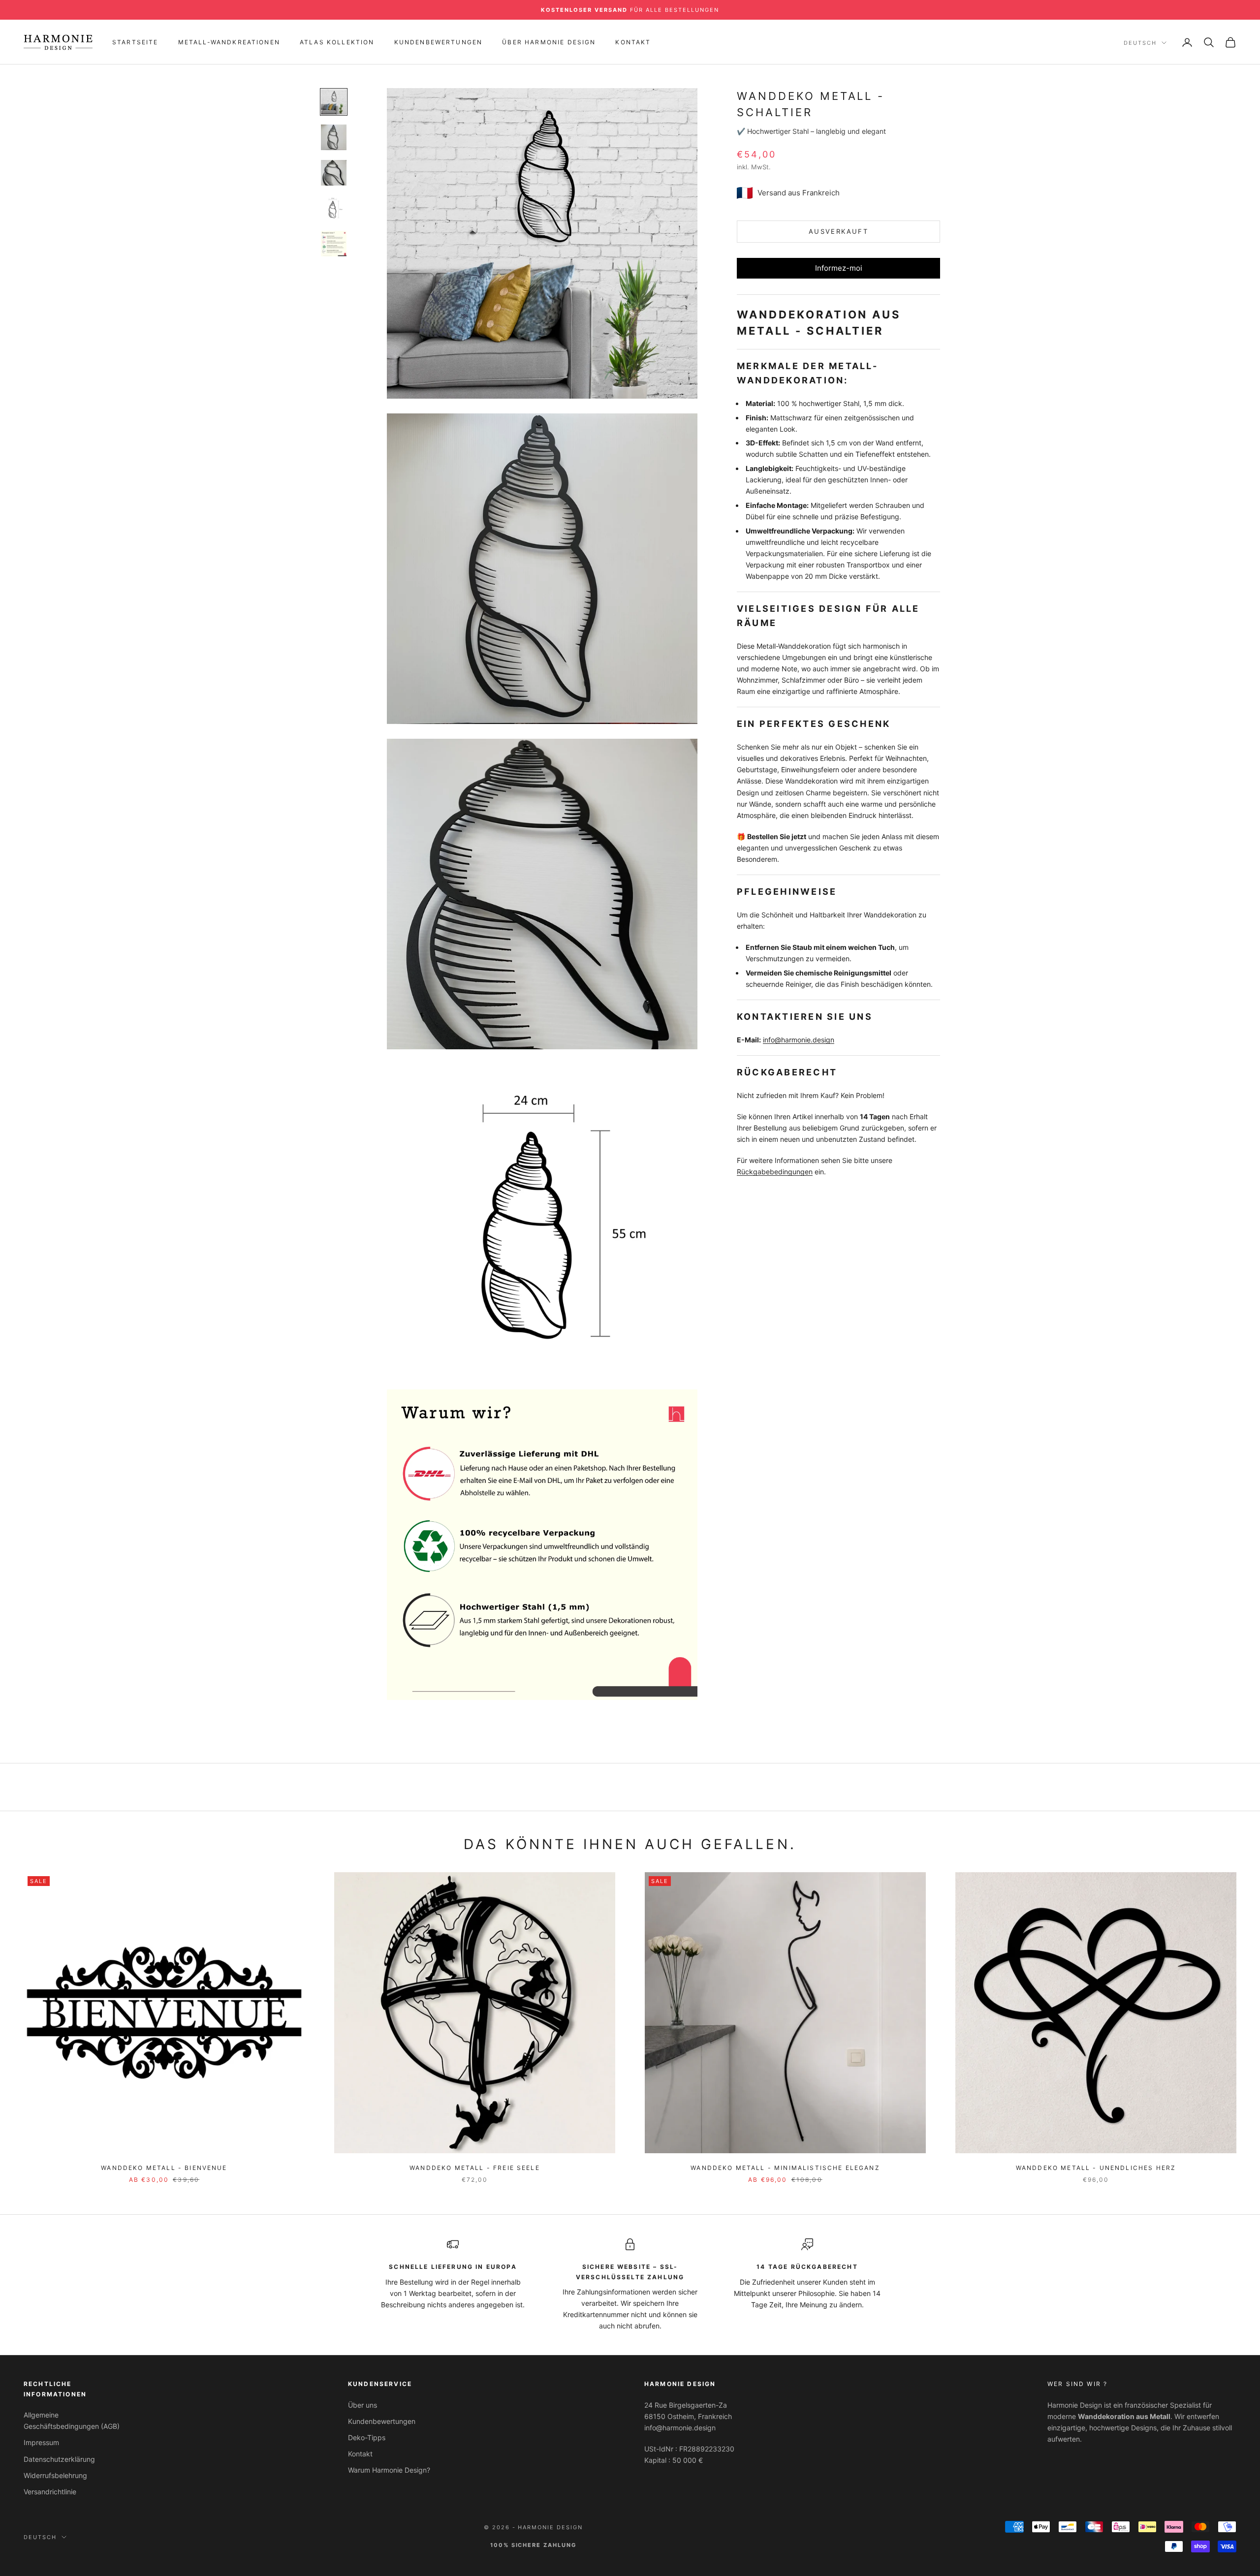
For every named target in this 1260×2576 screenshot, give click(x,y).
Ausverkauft (838, 231)
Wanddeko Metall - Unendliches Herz (1096, 2168)
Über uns (362, 2405)
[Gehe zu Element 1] (334, 102)
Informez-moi (839, 268)
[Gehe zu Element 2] (334, 137)
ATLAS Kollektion (337, 42)
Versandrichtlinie (50, 2492)
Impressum (41, 2442)
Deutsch (1140, 43)
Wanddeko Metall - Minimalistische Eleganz (785, 2168)
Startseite (135, 42)
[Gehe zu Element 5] (334, 244)
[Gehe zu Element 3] (334, 173)
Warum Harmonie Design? (389, 2470)
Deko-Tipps (367, 2437)
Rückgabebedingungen (775, 1172)
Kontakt (633, 42)
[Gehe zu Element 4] (334, 208)
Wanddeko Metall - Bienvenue (164, 2168)
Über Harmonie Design (549, 42)
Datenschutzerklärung (59, 2459)
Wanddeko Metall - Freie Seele (475, 2168)
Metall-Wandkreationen (229, 42)
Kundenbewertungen (439, 42)
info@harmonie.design (799, 1040)
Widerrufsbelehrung (55, 2475)
